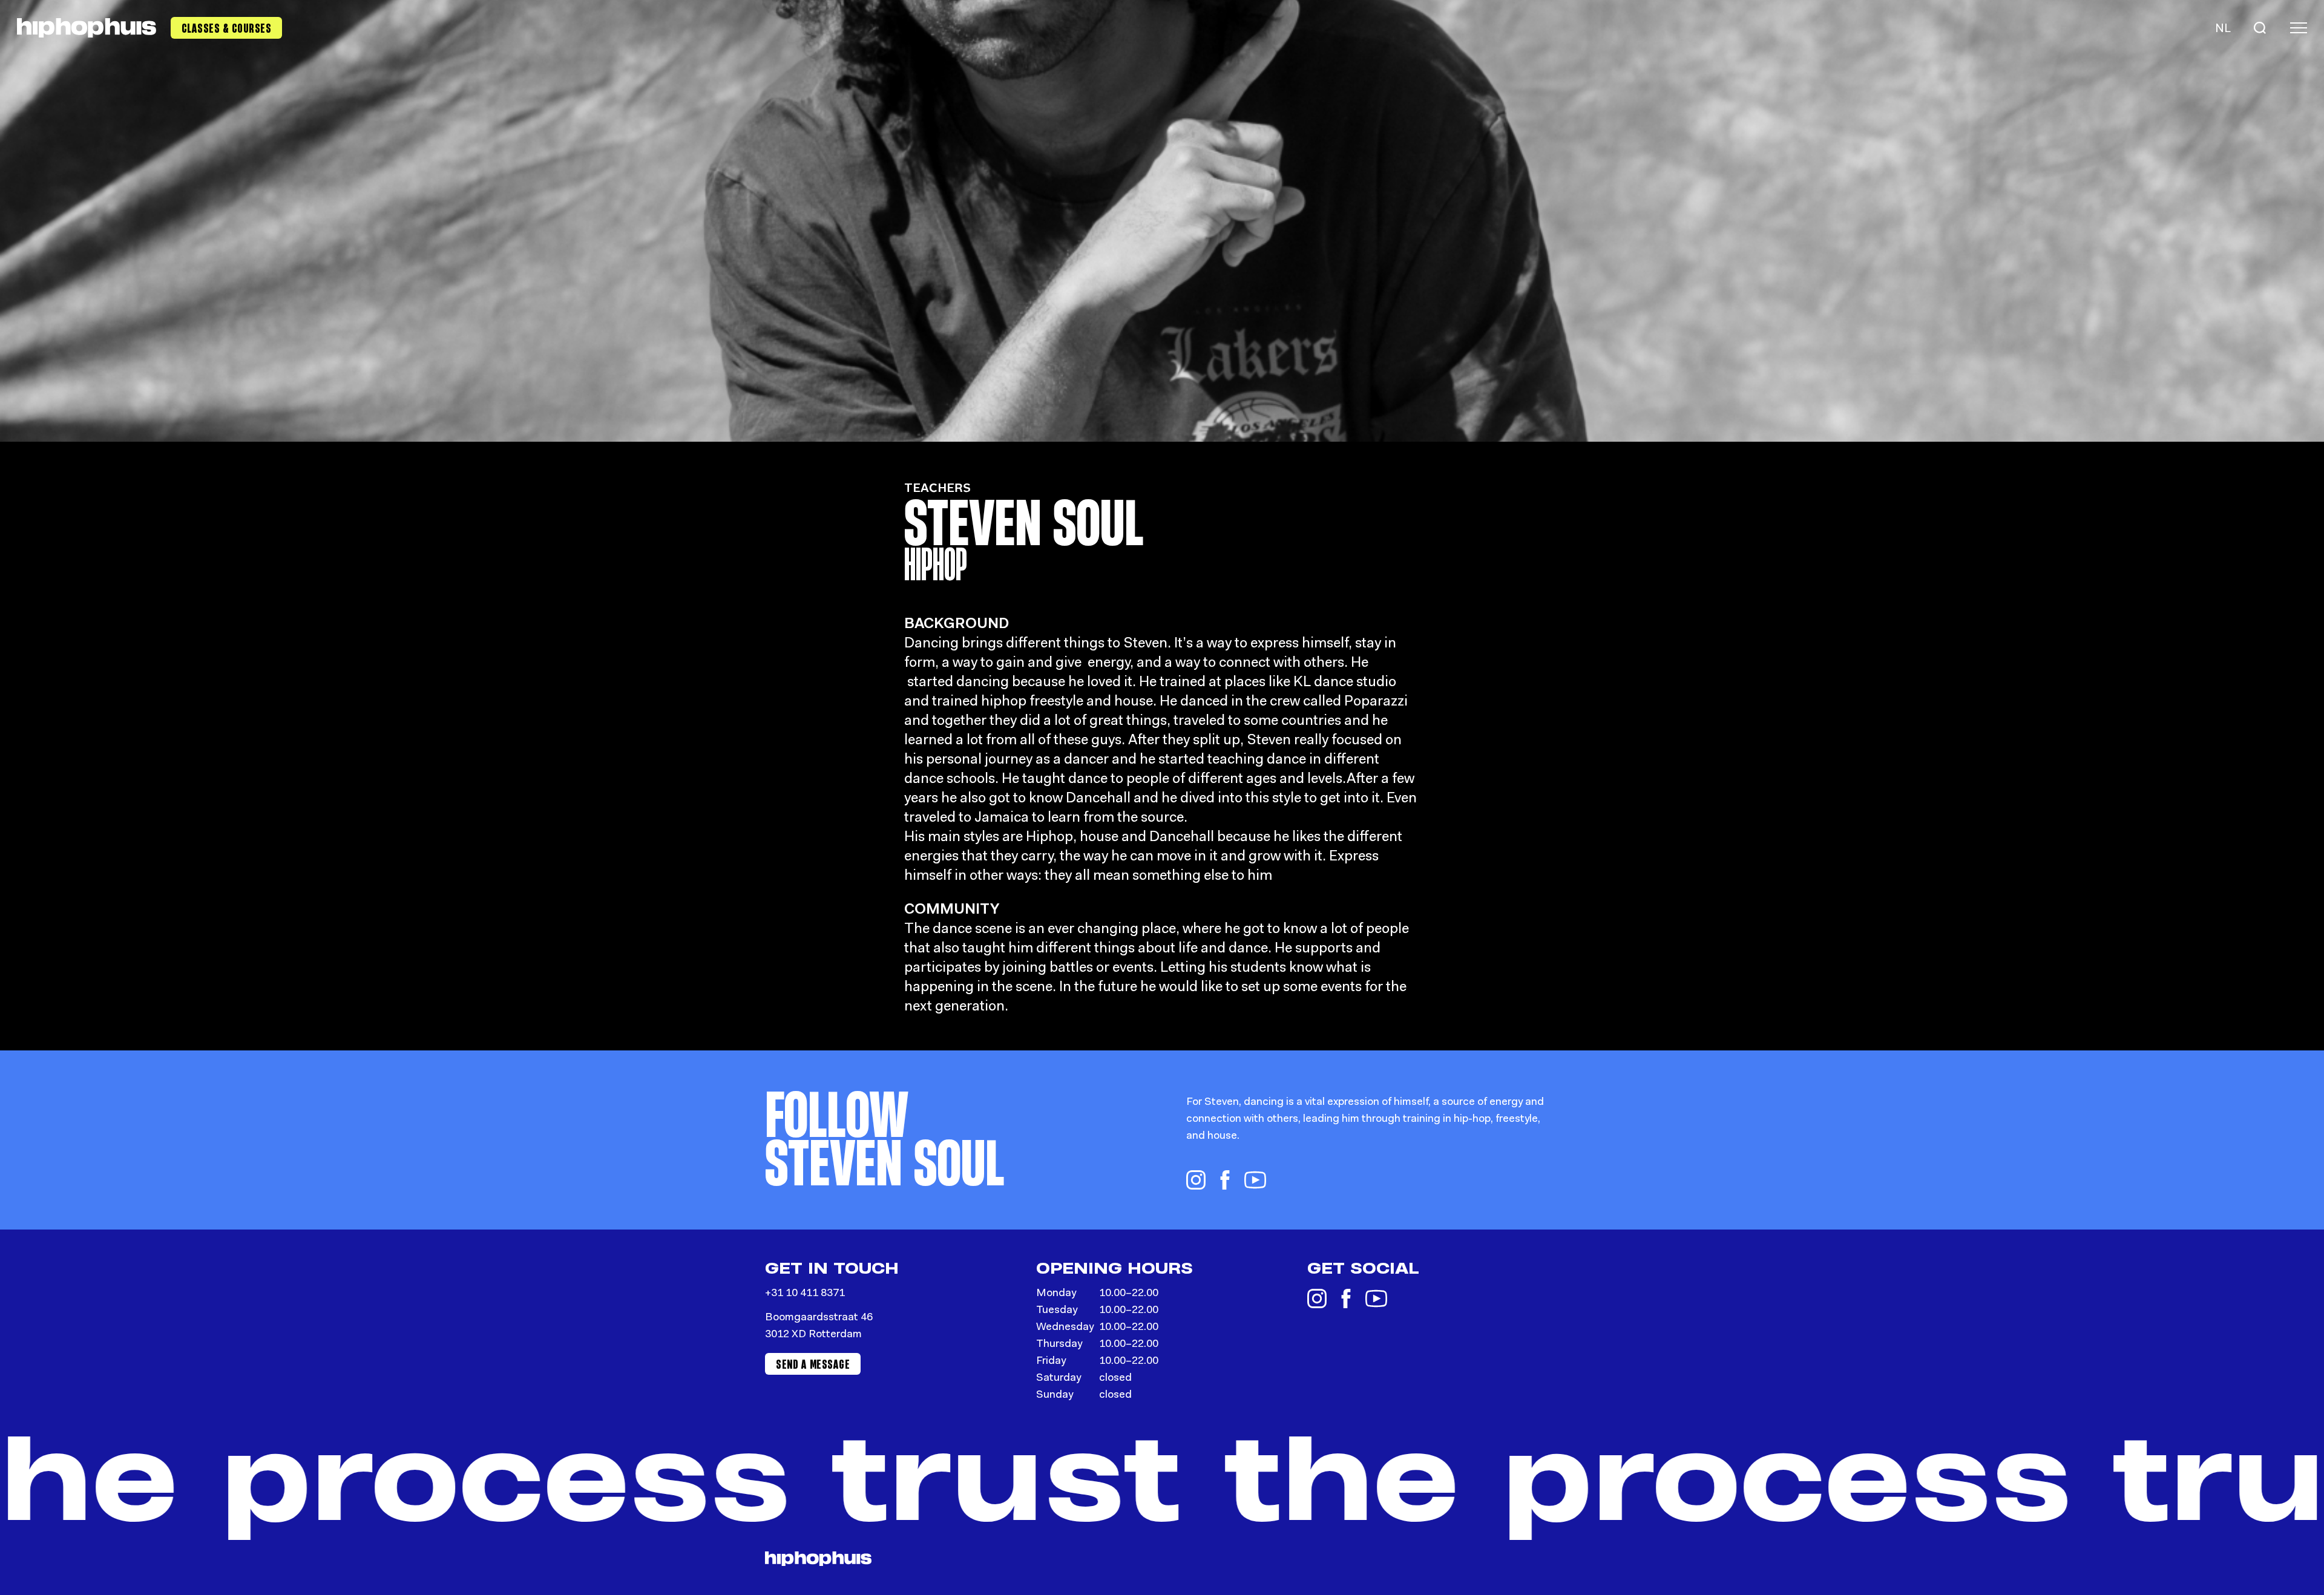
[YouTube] (1255, 1180)
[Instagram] (1196, 1180)
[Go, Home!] (87, 28)
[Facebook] (1225, 1180)
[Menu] (2299, 28)
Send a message (813, 1364)
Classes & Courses (227, 28)
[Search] (2260, 28)
